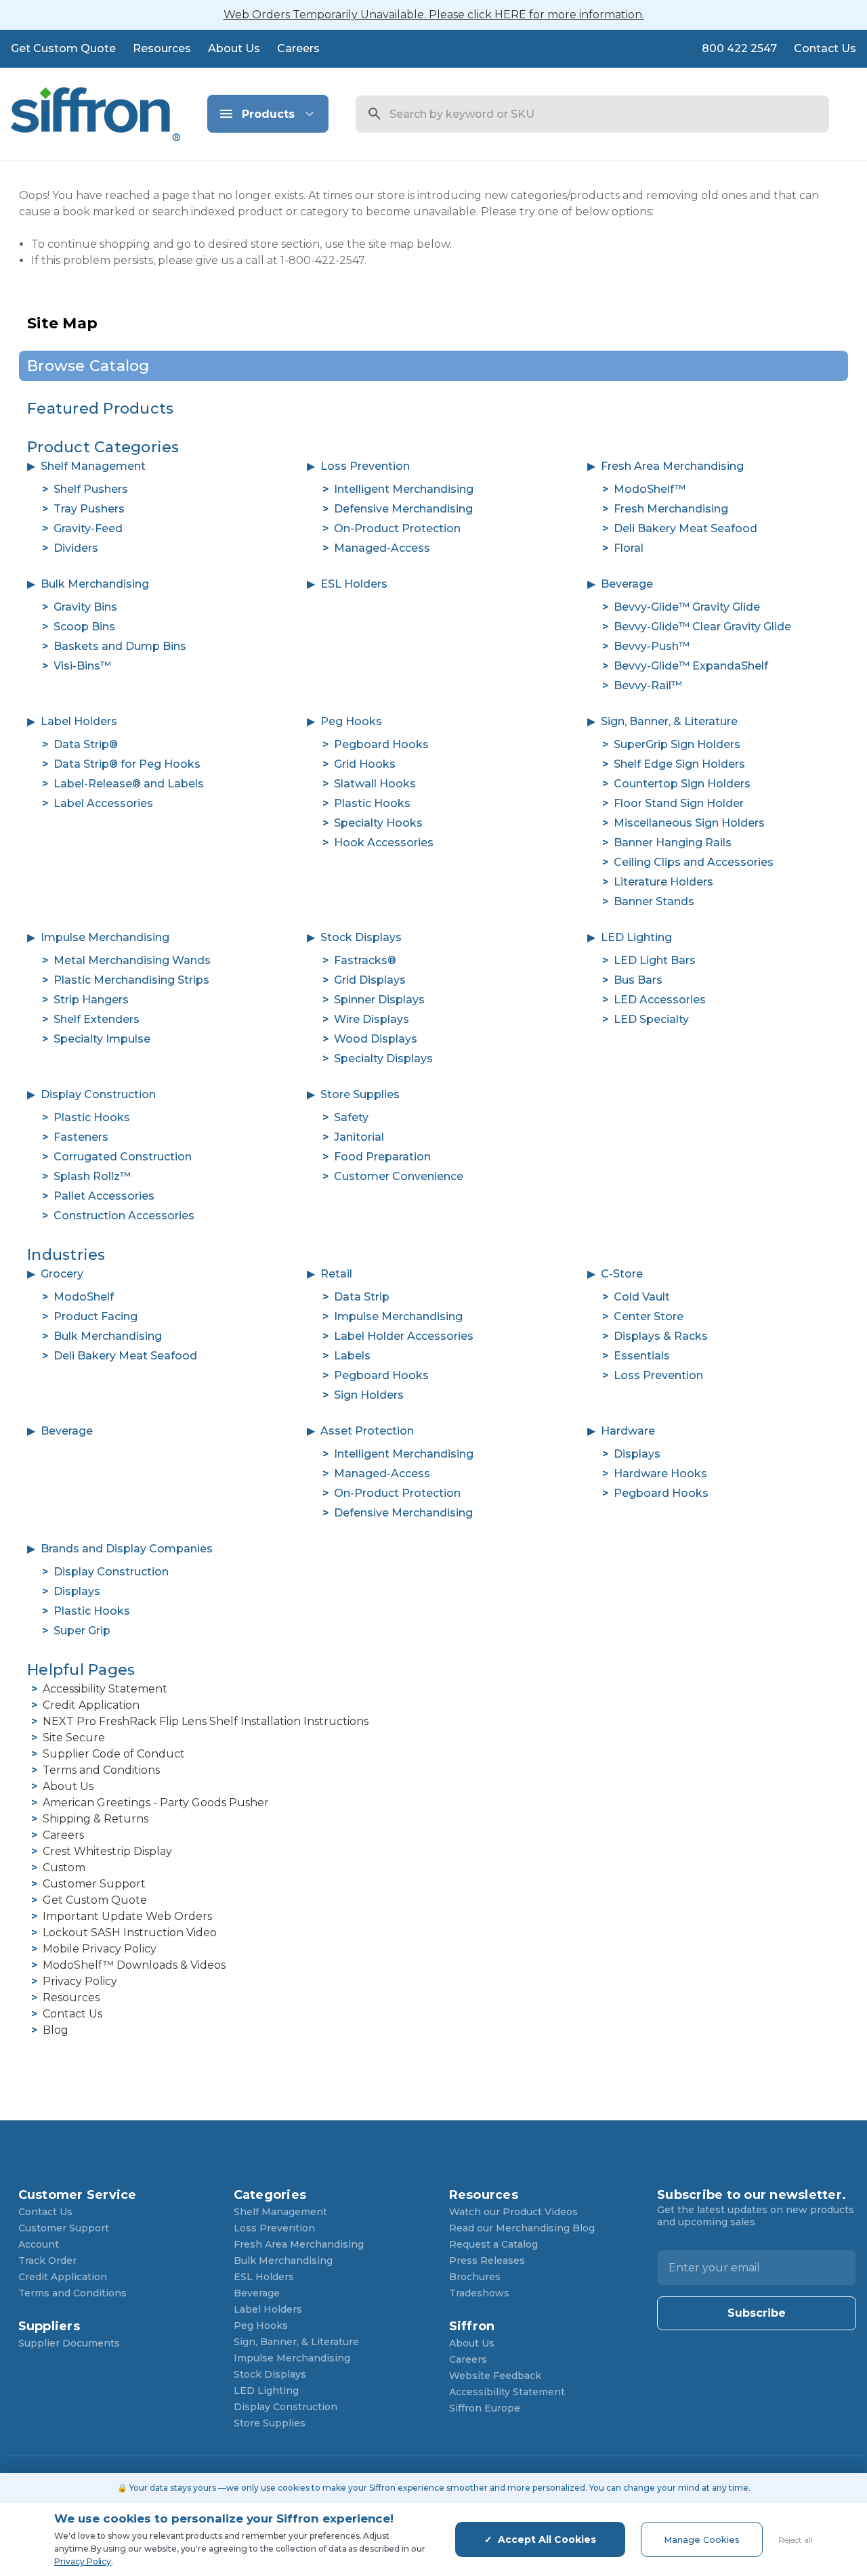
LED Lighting (636, 937)
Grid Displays (370, 980)
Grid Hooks (365, 764)
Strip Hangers (91, 1000)
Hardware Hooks (660, 1473)
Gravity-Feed (88, 528)
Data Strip (362, 1297)
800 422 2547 (739, 48)
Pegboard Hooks (381, 744)
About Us (234, 48)
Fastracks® (365, 960)
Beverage (627, 584)
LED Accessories (660, 1000)
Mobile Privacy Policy (100, 1949)
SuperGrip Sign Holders (677, 744)
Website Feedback (495, 2376)
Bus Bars (638, 980)
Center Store (649, 1316)
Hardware (628, 1431)
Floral (629, 548)
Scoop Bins (84, 627)
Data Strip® (86, 744)
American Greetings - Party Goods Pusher (156, 1803)
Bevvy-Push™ (652, 646)
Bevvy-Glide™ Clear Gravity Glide (702, 627)
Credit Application (91, 1705)
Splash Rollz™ (92, 1176)
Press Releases (487, 2261)
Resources (162, 48)
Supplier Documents (69, 2343)
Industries (66, 1255)
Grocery (62, 1274)
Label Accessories (103, 803)
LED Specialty (651, 1019)
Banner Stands (654, 901)
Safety (351, 1117)
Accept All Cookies (547, 2539)
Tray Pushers (89, 509)
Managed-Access (382, 548)
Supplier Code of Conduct (114, 1754)
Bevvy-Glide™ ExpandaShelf (691, 666)
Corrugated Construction (123, 1157)
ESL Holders (354, 584)
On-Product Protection (397, 528)
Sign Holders (369, 1395)
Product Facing (96, 1316)
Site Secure (74, 1738)
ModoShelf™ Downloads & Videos (134, 1965)
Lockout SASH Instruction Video (130, 1933)
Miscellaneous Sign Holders (689, 823)
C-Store (622, 1274)
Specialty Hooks (378, 823)
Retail (336, 1274)
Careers (298, 48)
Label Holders (79, 721)
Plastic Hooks (372, 803)
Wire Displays (372, 1019)
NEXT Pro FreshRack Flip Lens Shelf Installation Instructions (206, 1721)
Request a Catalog (493, 2244)
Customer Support (94, 1884)
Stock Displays (361, 937)
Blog (56, 2030)
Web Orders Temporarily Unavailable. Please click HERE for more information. (434, 15)
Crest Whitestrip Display (107, 1851)
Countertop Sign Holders (682, 784)
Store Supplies (360, 1094)
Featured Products (100, 409)
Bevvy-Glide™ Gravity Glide (687, 607)
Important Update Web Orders (127, 1916)
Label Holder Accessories (404, 1336)
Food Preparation (382, 1157)
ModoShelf (84, 1297)
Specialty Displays (383, 1058)
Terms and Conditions (101, 1770)
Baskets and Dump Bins (120, 646)
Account (39, 2244)
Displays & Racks (661, 1336)
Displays (637, 1454)
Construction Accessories (124, 1216)
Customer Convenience (399, 1176)
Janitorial (359, 1137)
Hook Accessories (384, 843)
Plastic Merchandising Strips (131, 980)
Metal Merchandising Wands (132, 960)
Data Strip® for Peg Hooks (127, 764)
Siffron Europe (485, 2408)
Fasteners (81, 1137)
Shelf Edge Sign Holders (679, 764)
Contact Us (825, 48)
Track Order (47, 2261)
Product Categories (103, 447)
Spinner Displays (379, 1000)
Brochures (475, 2277)
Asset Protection (367, 1431)
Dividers (76, 548)
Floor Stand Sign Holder (679, 803)
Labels (352, 1356)
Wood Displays (376, 1039)
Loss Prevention (365, 466)
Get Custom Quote (63, 48)
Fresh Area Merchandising (672, 466)
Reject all (796, 2540)
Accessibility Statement (105, 1689)
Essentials (642, 1356)
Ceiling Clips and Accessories (694, 862)
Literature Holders (663, 882)
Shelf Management (93, 466)
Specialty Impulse (102, 1039)
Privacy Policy (80, 1981)
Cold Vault (642, 1297)
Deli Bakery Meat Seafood (685, 528)
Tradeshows (479, 2293)
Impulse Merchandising (105, 937)
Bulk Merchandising (95, 584)
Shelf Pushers (91, 489)
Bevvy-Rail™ (648, 685)
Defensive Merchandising (403, 509)
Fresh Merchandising (671, 509)
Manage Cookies (702, 2539)
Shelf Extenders (97, 1019)
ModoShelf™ (650, 489)
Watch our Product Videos (513, 2212)
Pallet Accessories (104, 1196)
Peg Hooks (351, 721)
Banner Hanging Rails (673, 843)
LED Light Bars (655, 960)
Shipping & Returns (96, 1819)
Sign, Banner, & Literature (669, 721)
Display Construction (98, 1094)
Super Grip (82, 1631)
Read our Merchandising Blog (522, 2228)
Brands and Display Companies (127, 1549)
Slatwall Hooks (375, 784)
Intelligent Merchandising (404, 489)
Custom (64, 1868)
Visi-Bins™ (82, 666)
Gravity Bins (85, 607)
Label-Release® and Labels (129, 784)
